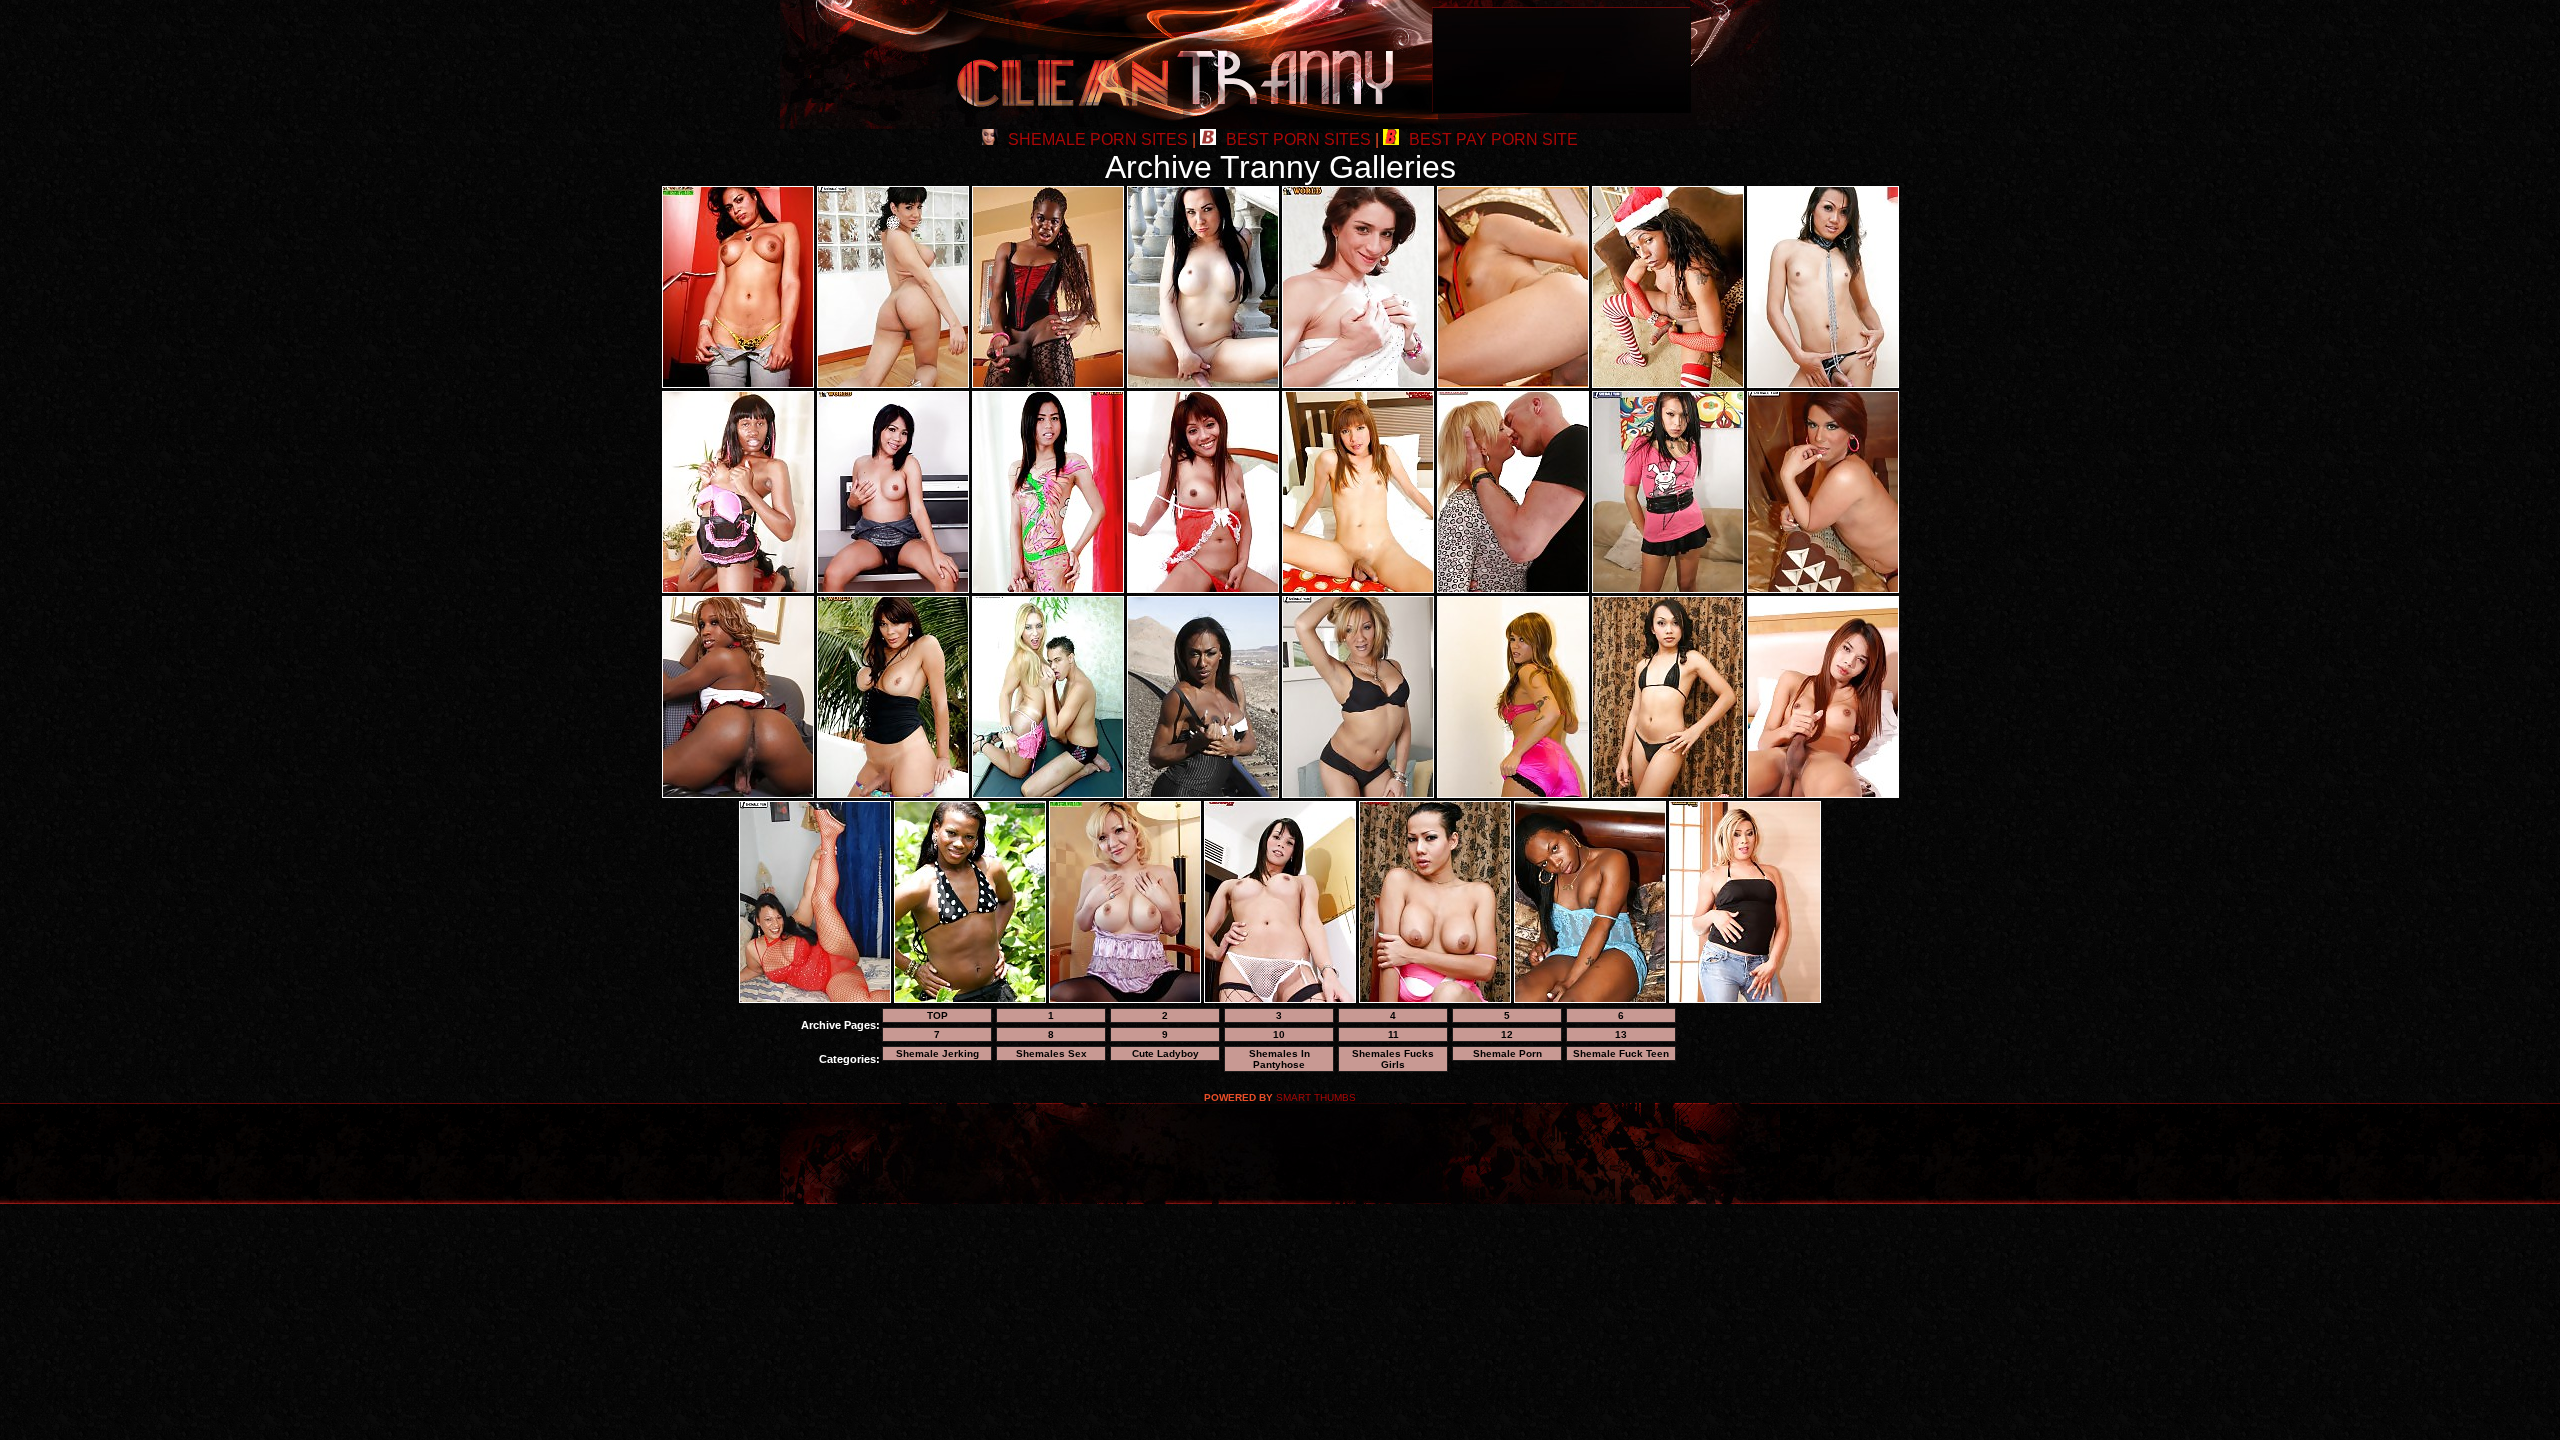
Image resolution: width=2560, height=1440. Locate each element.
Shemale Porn (1507, 1053)
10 (1279, 1034)
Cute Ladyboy (1165, 1053)
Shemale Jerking (937, 1053)
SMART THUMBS (1316, 1097)
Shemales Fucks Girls (1393, 1059)
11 (1393, 1034)
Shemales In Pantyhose (1279, 1059)
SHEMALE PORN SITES (1098, 139)
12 (1507, 1034)
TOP (937, 1015)
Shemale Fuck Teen (1621, 1053)
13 (1621, 1034)
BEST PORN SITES (1298, 139)
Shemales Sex (1051, 1053)
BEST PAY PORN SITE (1493, 139)
